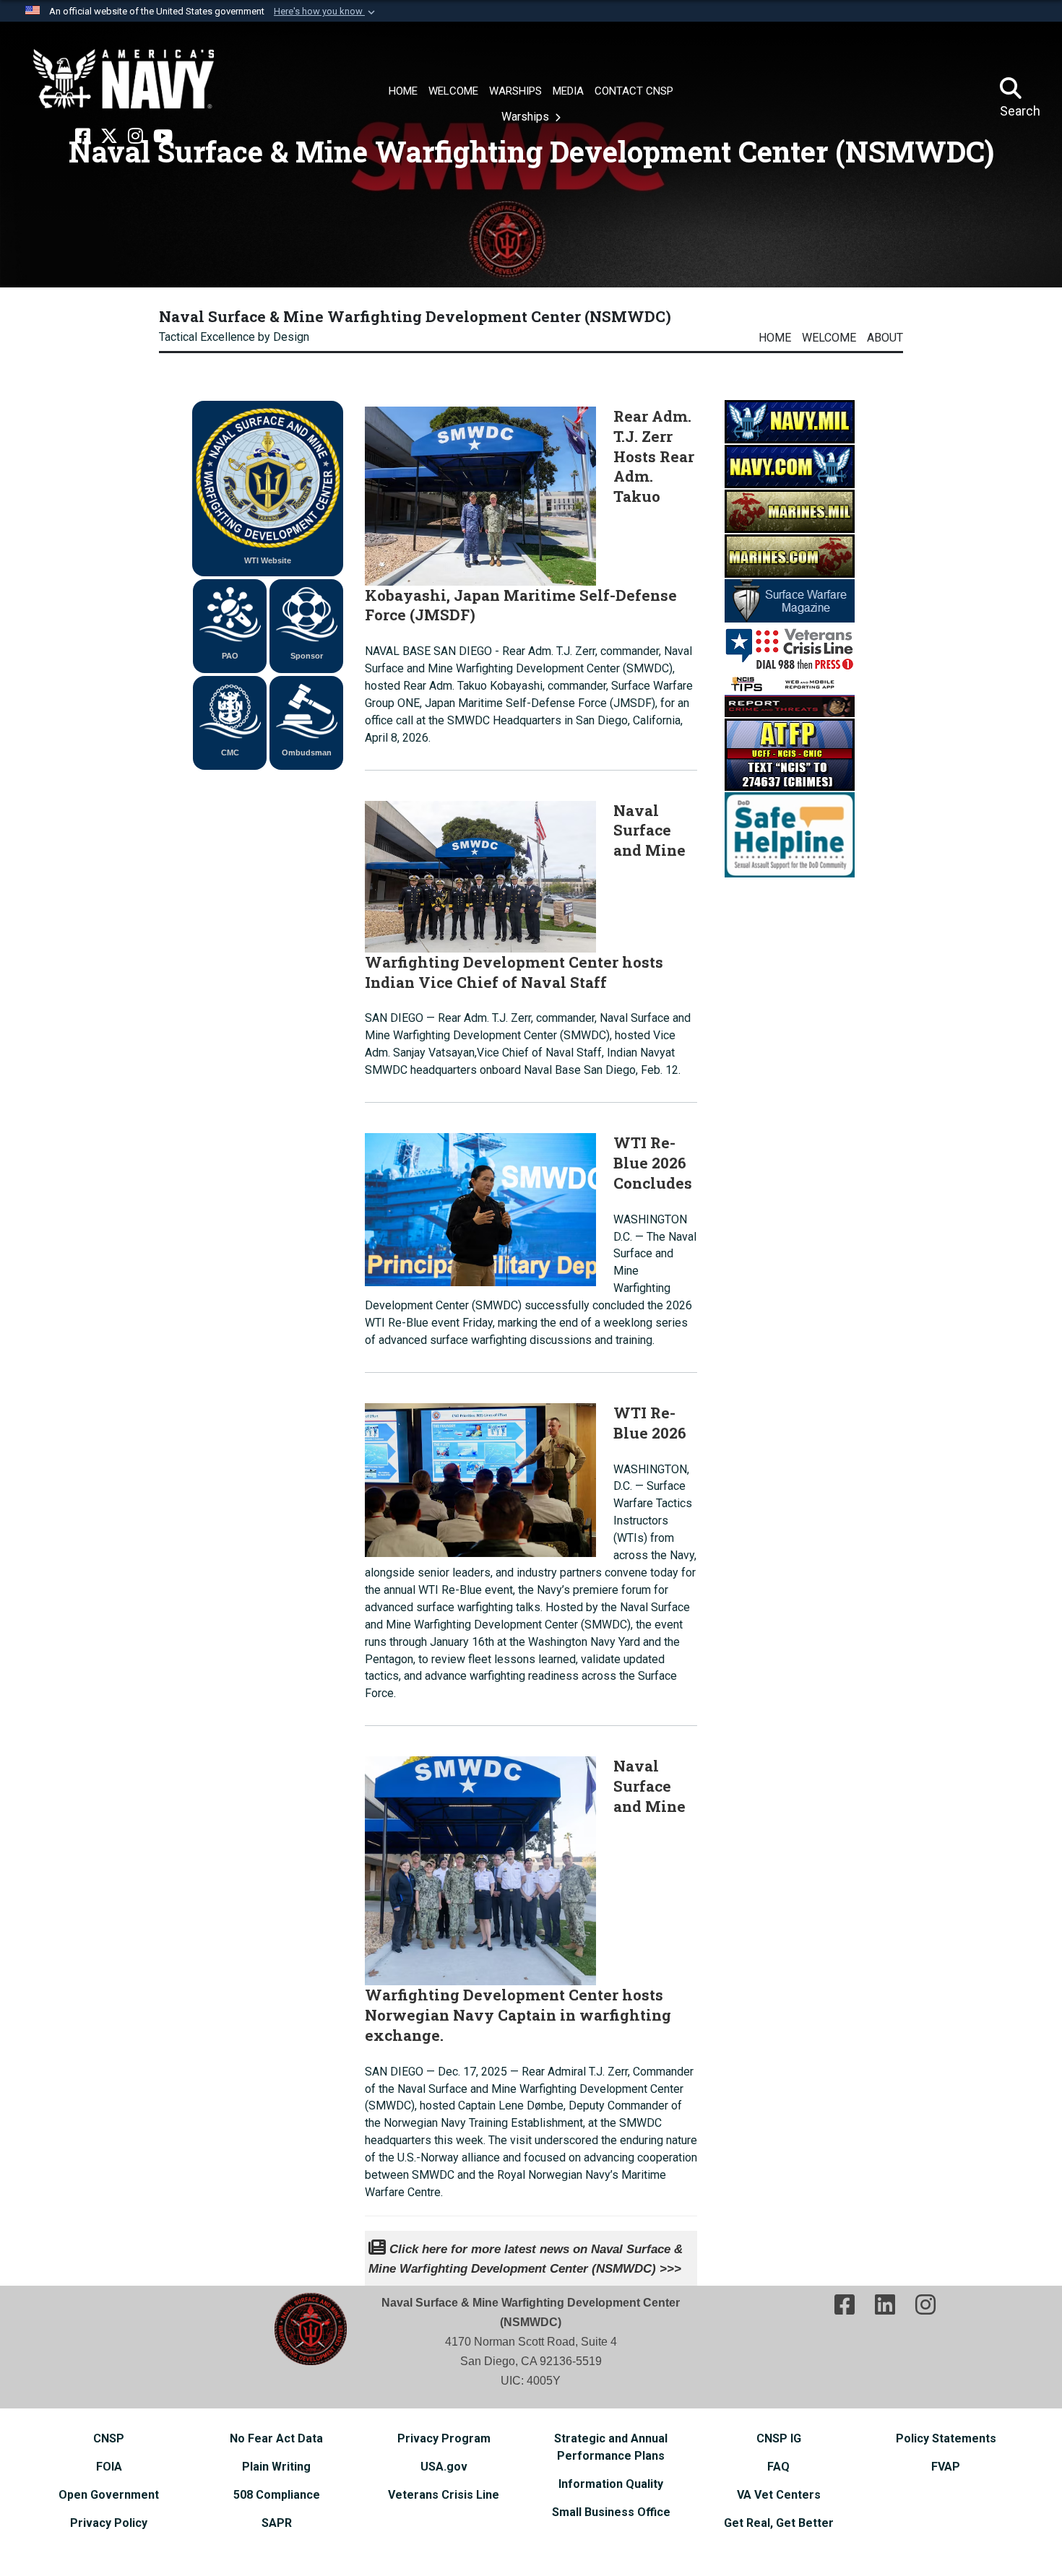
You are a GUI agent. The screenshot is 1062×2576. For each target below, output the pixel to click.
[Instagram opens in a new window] (135, 136)
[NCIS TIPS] (790, 694)
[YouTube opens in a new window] (163, 136)
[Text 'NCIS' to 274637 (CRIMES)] (790, 754)
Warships (527, 117)
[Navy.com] (790, 465)
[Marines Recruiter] (790, 555)
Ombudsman (307, 753)
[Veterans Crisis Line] (790, 647)
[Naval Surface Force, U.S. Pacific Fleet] (124, 79)
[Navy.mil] (790, 421)
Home (775, 338)
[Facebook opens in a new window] (83, 136)
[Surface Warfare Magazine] (790, 600)
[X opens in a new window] (109, 136)
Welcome (829, 338)
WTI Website (268, 560)
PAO (230, 656)
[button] (326, 12)
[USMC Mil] (790, 510)
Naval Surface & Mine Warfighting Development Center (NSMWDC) (415, 316)
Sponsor (307, 656)
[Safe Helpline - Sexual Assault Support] (790, 834)
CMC (230, 753)
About (885, 338)
